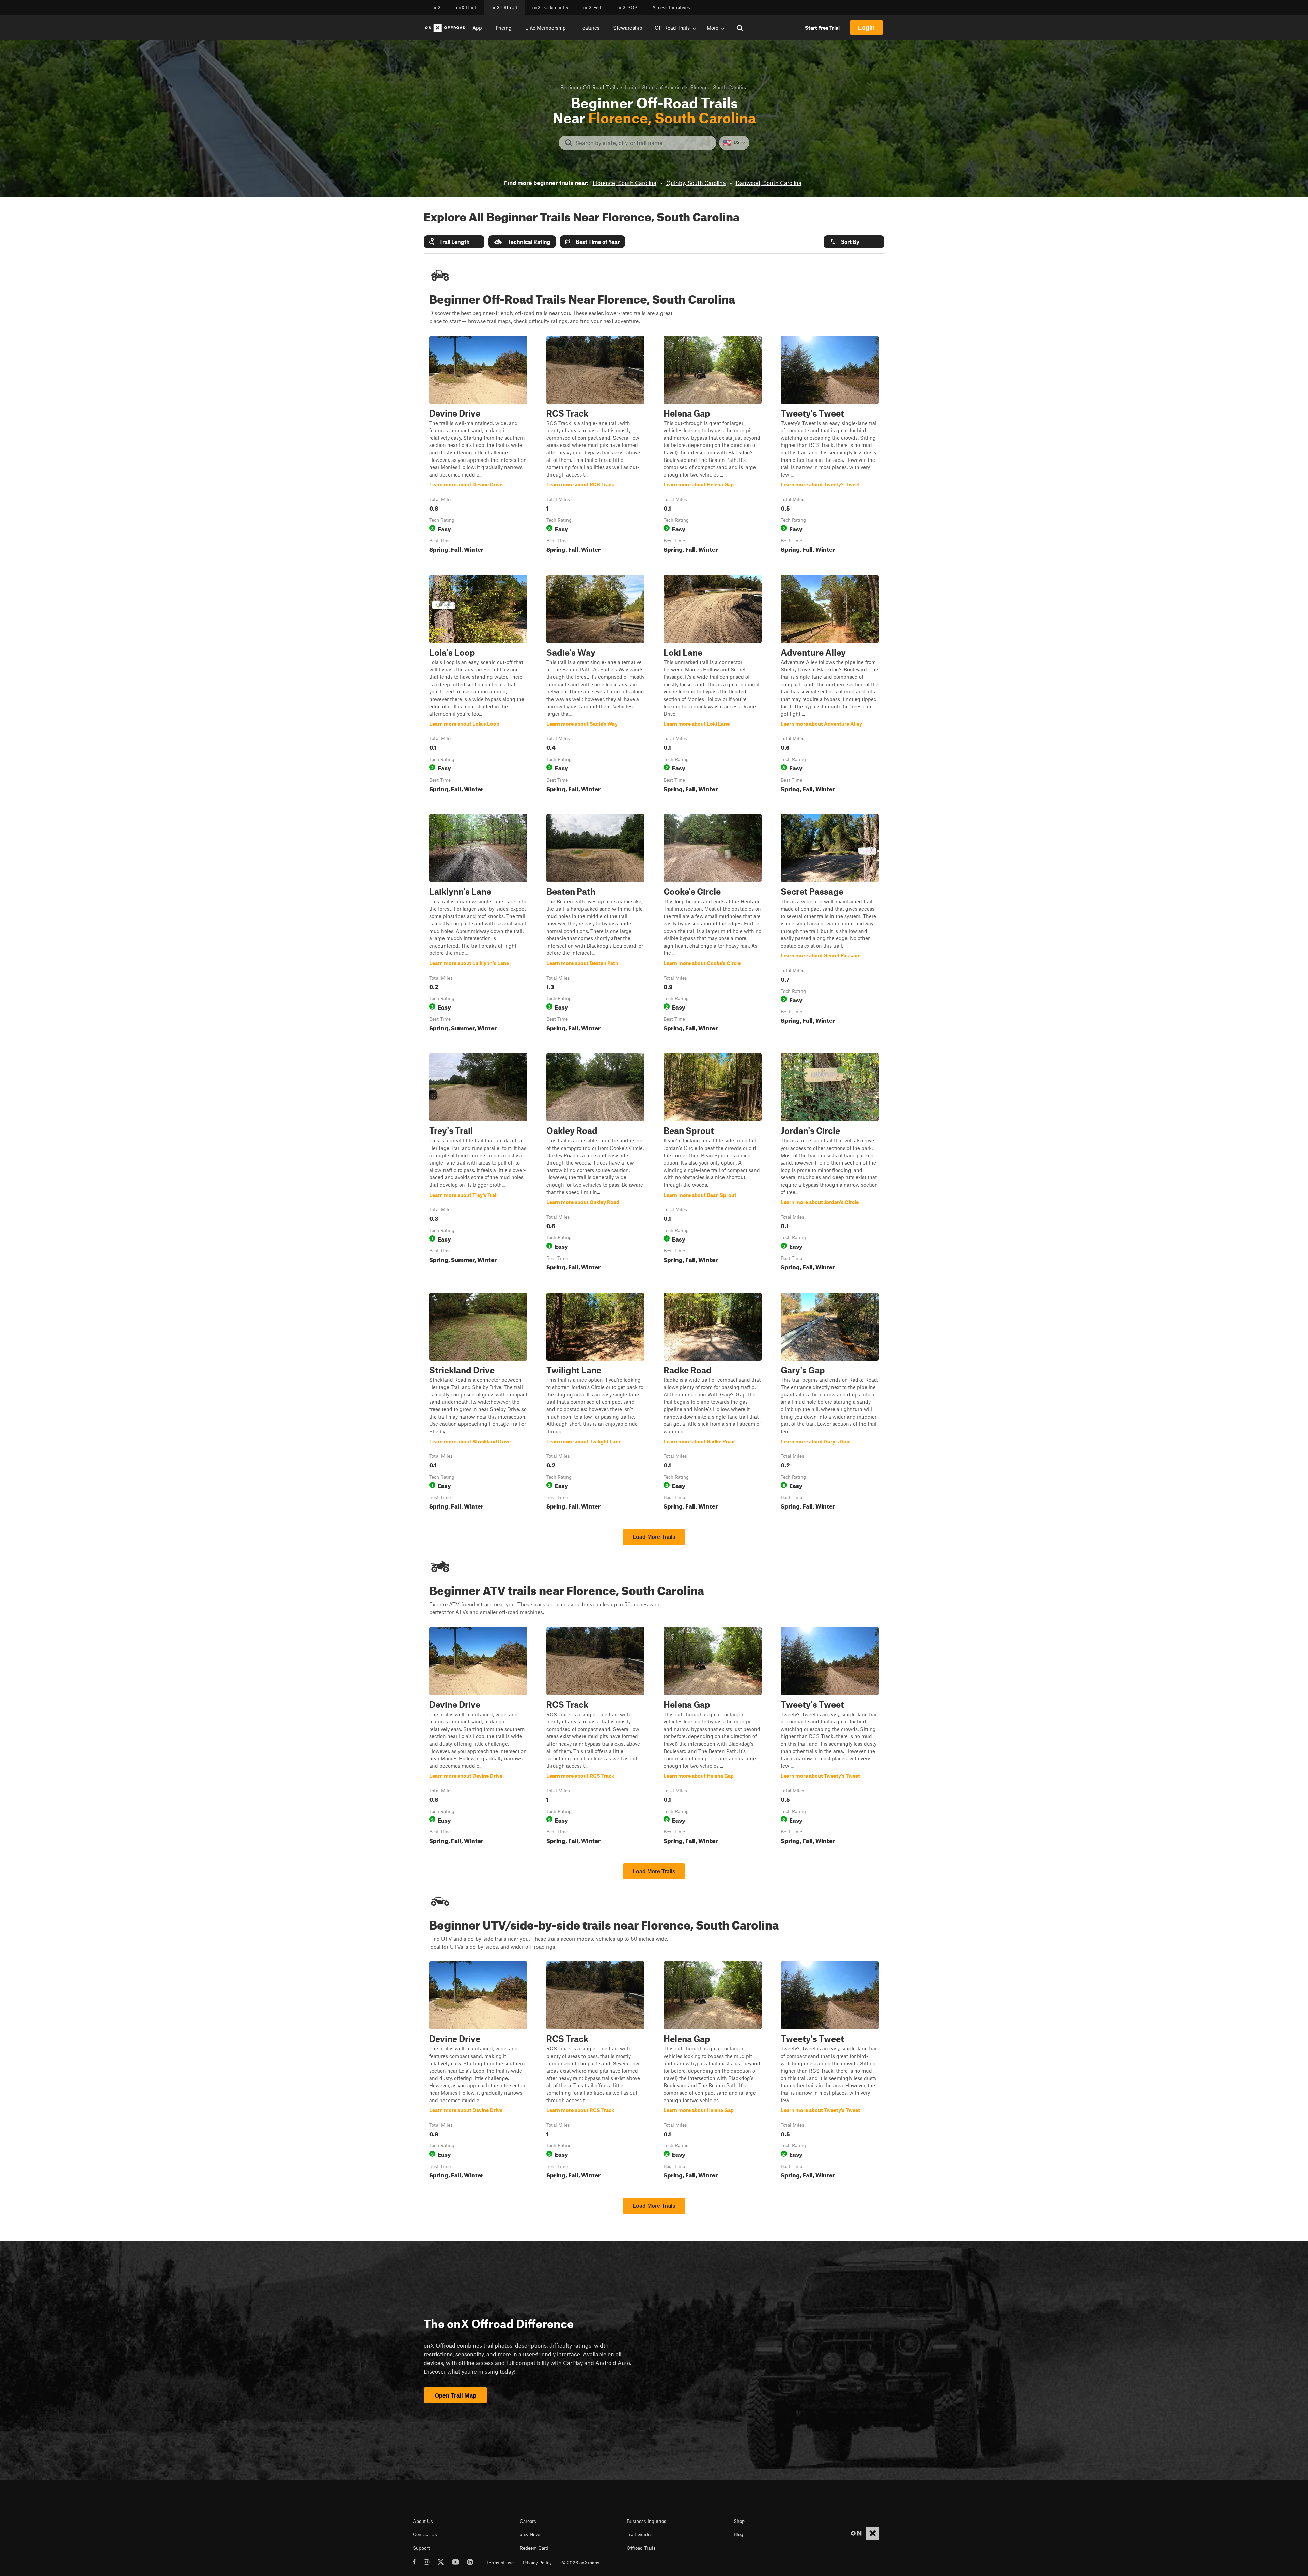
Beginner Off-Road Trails (589, 87)
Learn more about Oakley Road (595, 1163)
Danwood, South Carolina (769, 183)
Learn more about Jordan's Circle (830, 1163)
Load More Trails (654, 1537)
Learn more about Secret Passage (830, 924)
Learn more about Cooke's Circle (713, 924)
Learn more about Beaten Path (595, 924)
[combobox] (643, 143)
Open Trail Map (455, 2395)
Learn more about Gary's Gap (830, 1403)
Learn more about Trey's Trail (478, 1163)
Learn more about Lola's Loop (478, 685)
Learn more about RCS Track (595, 446)
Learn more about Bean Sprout (713, 1163)
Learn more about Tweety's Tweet (830, 446)
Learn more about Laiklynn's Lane (478, 924)
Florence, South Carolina (625, 183)
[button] (454, 242)
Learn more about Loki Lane (713, 685)
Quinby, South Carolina (696, 183)
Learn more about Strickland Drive (478, 1403)
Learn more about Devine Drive (478, 446)
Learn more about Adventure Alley (830, 685)
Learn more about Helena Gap (713, 446)
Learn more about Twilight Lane (595, 1403)
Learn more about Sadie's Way (595, 685)
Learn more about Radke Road (713, 1403)
